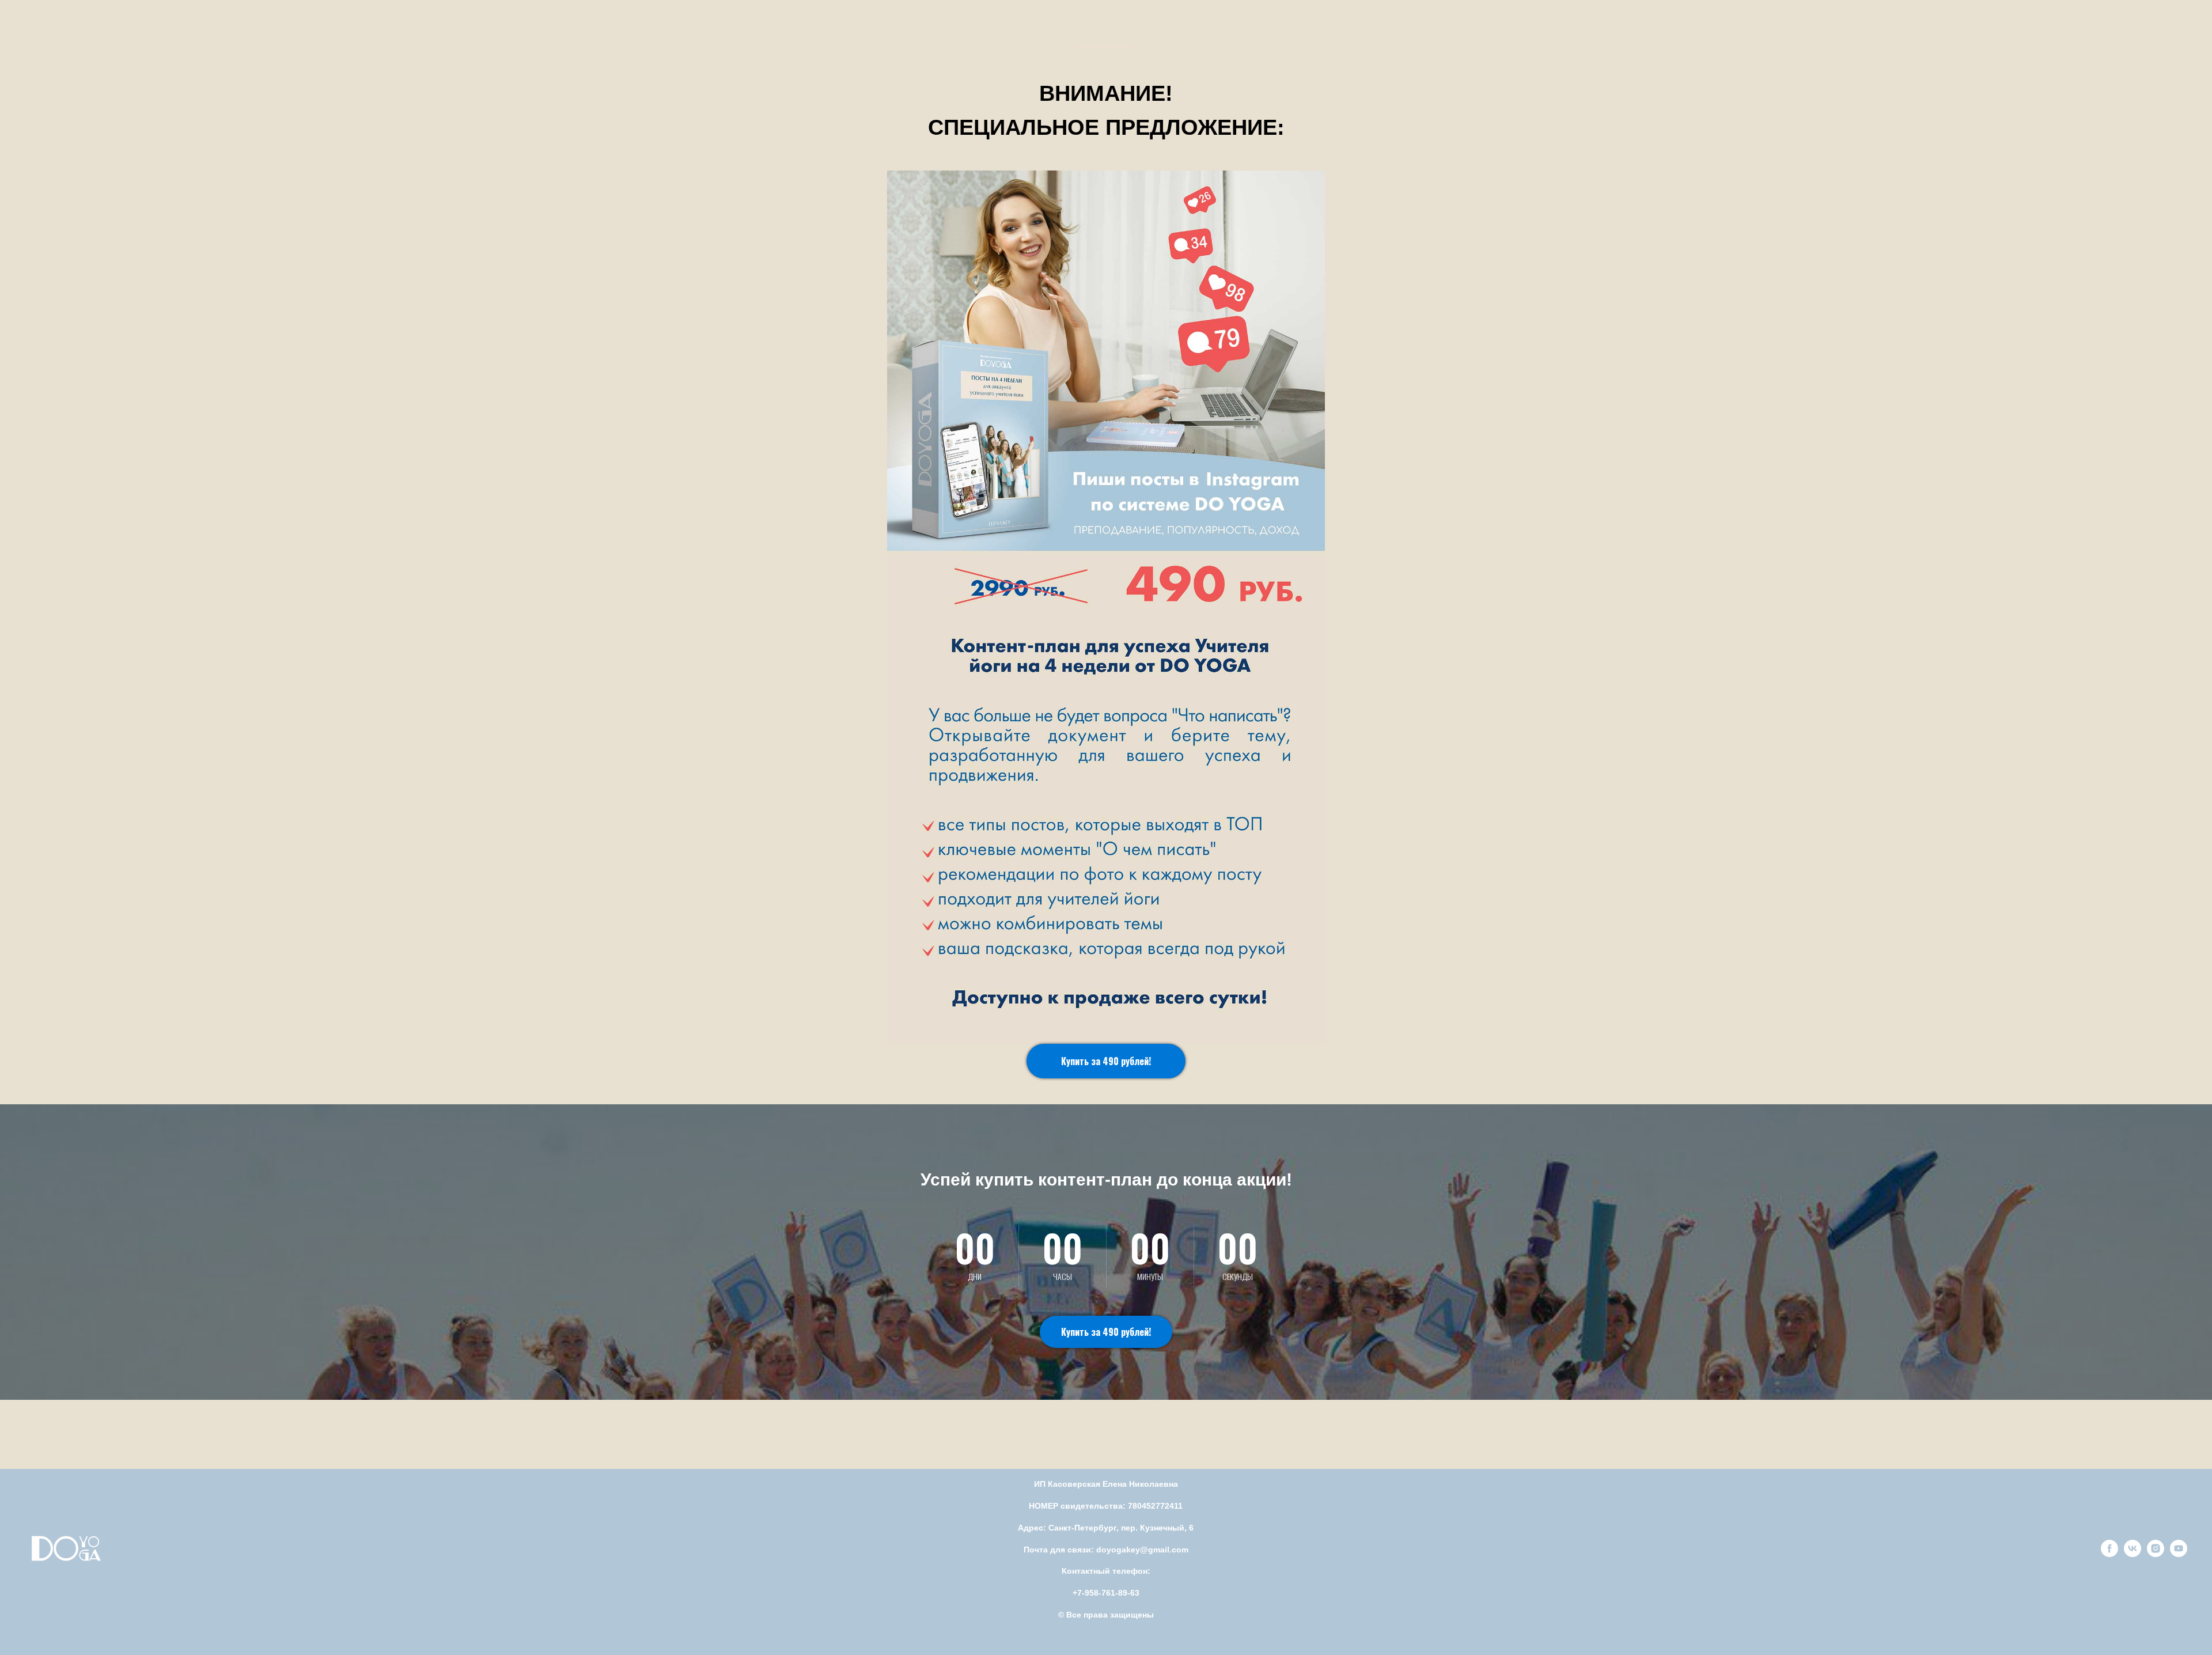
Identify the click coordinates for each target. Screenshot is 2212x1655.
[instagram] (2156, 1554)
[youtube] (2179, 1554)
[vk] (2133, 1554)
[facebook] (2109, 1554)
